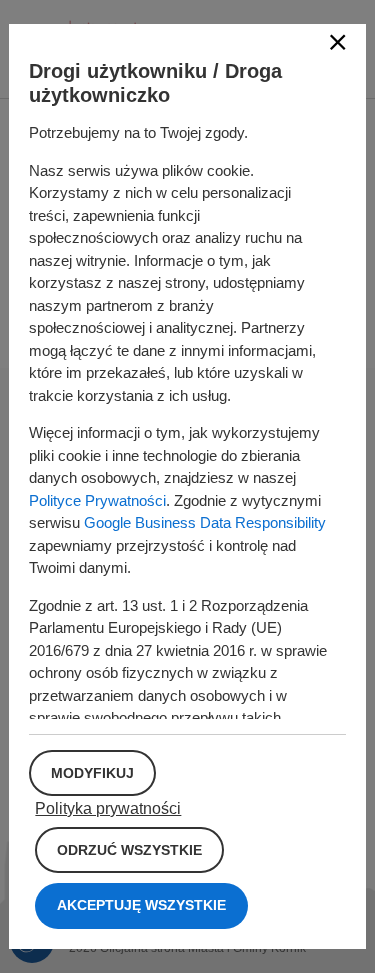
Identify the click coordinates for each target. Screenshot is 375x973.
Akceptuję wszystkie (141, 905)
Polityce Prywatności (97, 500)
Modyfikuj (92, 773)
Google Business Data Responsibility (205, 522)
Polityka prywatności (108, 808)
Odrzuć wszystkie (129, 850)
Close (338, 42)
